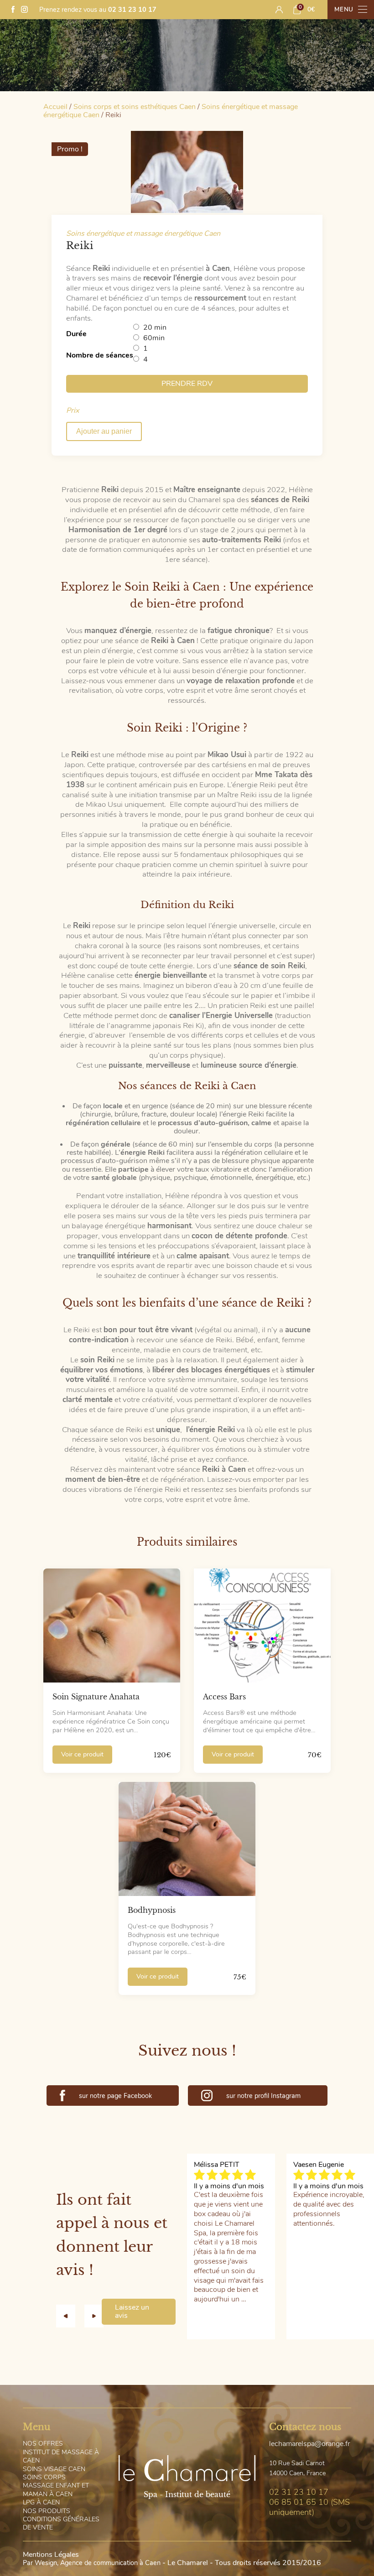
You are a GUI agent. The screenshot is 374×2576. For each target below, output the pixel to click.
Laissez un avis (132, 2311)
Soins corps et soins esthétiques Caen (135, 107)
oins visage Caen (54, 2469)
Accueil (55, 107)
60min (154, 338)
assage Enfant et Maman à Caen (56, 2490)
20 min (155, 327)
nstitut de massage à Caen (61, 2456)
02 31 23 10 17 (132, 10)
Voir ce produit (82, 1754)
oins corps (44, 2477)
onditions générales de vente (61, 2523)
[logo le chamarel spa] (187, 2469)
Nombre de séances (100, 355)
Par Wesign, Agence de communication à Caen (92, 2563)
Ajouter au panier (104, 431)
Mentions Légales (51, 2555)
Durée (76, 334)
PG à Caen (41, 2502)
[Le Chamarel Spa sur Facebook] (13, 10)
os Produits (47, 2511)
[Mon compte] (279, 10)
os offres (43, 2444)
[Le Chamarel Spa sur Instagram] (24, 10)
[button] (70, 2316)
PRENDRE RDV (187, 384)
